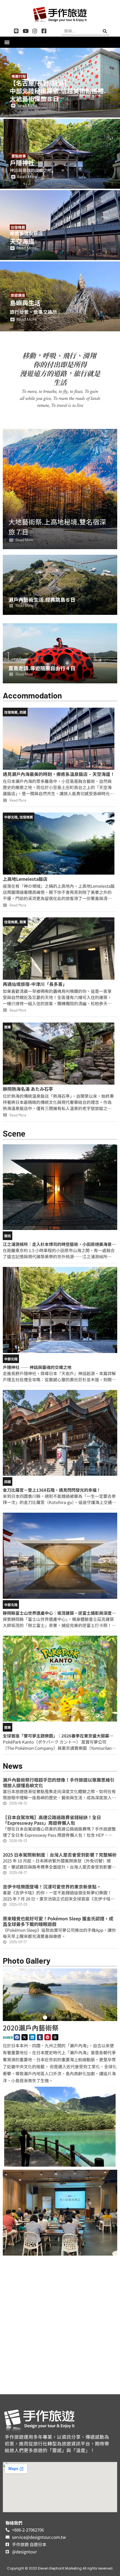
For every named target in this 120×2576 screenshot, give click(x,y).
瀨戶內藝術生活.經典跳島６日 (42, 599)
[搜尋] (105, 31)
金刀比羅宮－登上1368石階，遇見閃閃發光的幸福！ (52, 1490)
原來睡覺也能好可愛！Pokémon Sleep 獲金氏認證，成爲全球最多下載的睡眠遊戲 (58, 1921)
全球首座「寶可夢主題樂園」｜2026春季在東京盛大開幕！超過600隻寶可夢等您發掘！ (58, 1738)
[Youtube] (26, 31)
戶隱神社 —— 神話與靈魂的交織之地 (37, 1367)
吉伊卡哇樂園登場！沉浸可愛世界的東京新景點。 (52, 1886)
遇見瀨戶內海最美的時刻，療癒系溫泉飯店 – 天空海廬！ (59, 774)
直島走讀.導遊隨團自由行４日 (42, 668)
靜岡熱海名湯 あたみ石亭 (28, 1089)
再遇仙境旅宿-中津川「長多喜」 (35, 984)
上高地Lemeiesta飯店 (25, 879)
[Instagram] (35, 31)
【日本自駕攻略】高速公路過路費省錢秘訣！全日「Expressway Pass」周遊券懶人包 (52, 1820)
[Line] (16, 31)
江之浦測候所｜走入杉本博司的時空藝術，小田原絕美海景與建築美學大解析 (59, 1247)
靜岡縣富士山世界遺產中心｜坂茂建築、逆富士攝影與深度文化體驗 (59, 1616)
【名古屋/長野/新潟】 (40, 83)
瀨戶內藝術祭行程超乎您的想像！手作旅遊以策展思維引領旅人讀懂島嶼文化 (59, 1782)
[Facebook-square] (44, 31)
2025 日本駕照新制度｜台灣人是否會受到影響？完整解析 (60, 1855)
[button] (7, 42)
